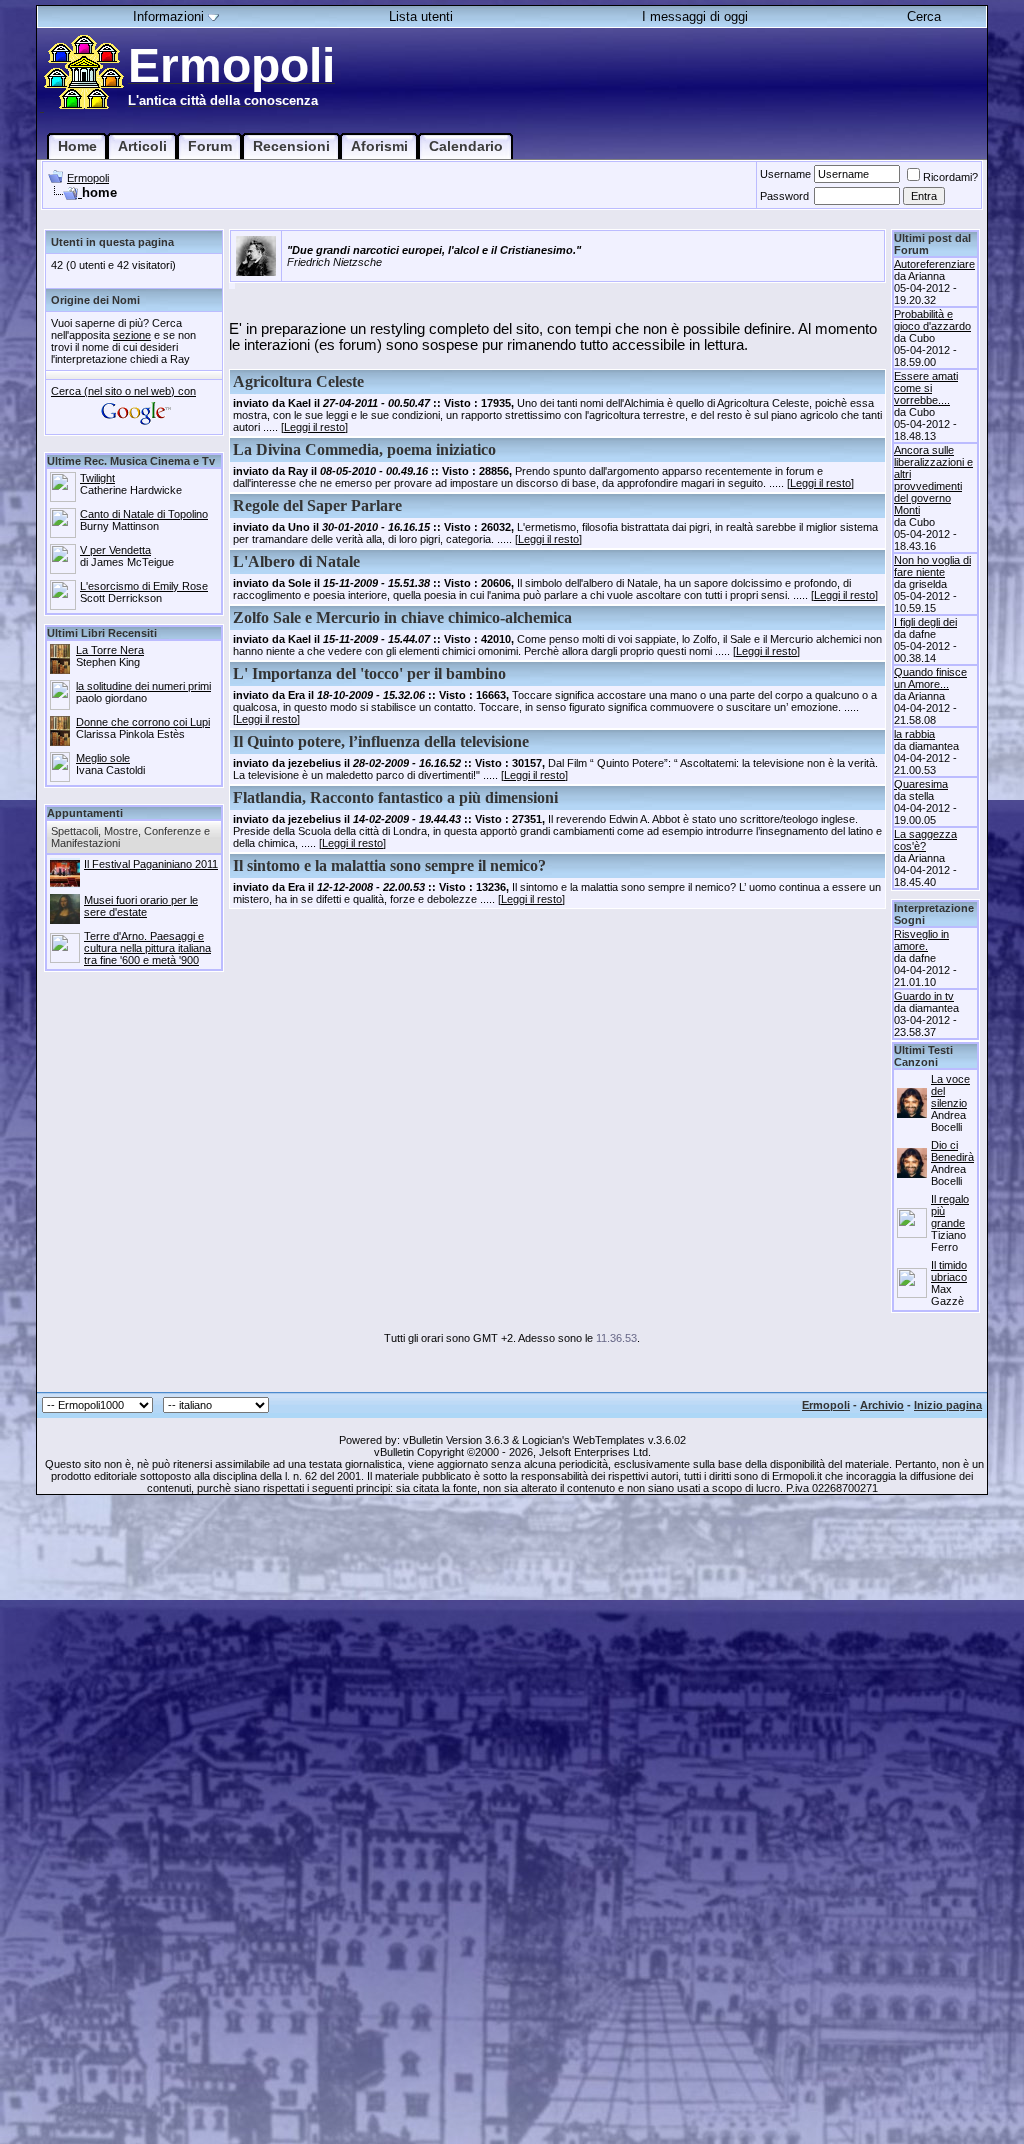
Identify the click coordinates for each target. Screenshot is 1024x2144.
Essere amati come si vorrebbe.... (926, 388)
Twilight (97, 478)
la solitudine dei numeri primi (143, 686)
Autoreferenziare (934, 264)
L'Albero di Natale (296, 561)
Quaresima (921, 784)
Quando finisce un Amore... (930, 678)
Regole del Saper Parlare (317, 505)
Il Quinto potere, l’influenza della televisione (381, 741)
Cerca (924, 16)
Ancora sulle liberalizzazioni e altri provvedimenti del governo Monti (933, 480)
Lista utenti (421, 16)
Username (785, 174)
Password (784, 196)
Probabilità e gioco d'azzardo (932, 320)
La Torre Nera (110, 650)
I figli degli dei (925, 622)
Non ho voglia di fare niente (932, 566)
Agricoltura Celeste (298, 381)
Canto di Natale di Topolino (144, 514)
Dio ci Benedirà (952, 1151)
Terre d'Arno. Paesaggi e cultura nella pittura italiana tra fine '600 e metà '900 (147, 948)
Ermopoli (88, 178)
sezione (132, 335)
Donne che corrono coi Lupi (143, 722)
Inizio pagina (948, 1405)
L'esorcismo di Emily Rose (144, 586)
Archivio (882, 1405)
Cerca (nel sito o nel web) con (123, 391)
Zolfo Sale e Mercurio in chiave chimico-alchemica (402, 617)
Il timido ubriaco (949, 1271)
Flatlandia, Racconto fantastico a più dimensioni (395, 797)
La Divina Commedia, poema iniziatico (364, 449)
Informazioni (168, 16)
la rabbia (914, 734)
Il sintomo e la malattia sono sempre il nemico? (389, 865)
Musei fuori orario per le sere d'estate (141, 906)
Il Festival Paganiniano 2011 (151, 864)
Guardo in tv (924, 996)
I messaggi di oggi (695, 16)
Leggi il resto (314, 427)
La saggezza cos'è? (925, 840)
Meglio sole (103, 758)
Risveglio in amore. (921, 940)
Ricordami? (950, 177)
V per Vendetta (115, 550)
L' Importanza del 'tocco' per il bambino (369, 673)
